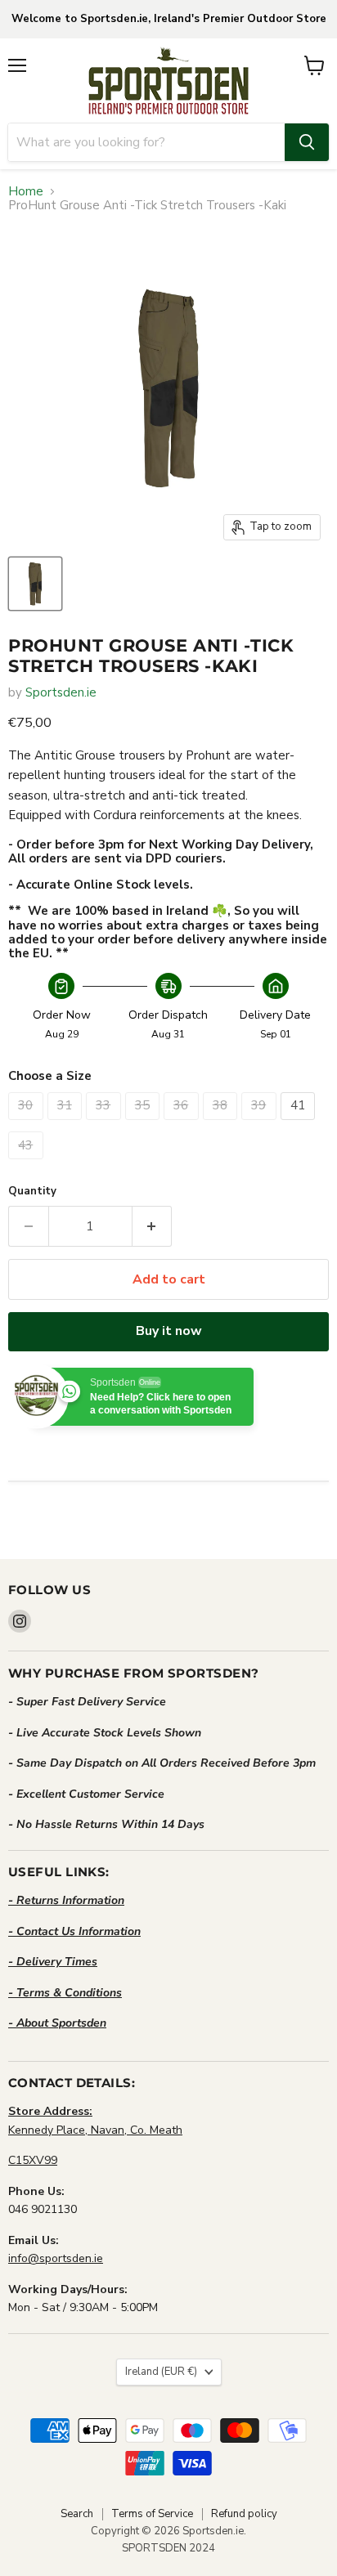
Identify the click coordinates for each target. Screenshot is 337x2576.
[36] (183, 1124)
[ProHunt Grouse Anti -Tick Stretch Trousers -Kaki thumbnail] (35, 584)
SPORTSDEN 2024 (168, 2548)
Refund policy (244, 2514)
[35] (145, 1124)
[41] (300, 1124)
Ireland (161, 2372)
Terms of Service (152, 2514)
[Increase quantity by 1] (153, 1226)
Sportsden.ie (61, 692)
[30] (28, 1124)
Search (77, 2514)
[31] (67, 1124)
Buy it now (169, 1331)
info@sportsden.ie (56, 2258)
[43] (28, 1163)
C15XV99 (33, 2160)
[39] (261, 1124)
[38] (222, 1124)
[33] (106, 1124)
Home (26, 192)
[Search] (307, 142)
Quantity (32, 1192)
